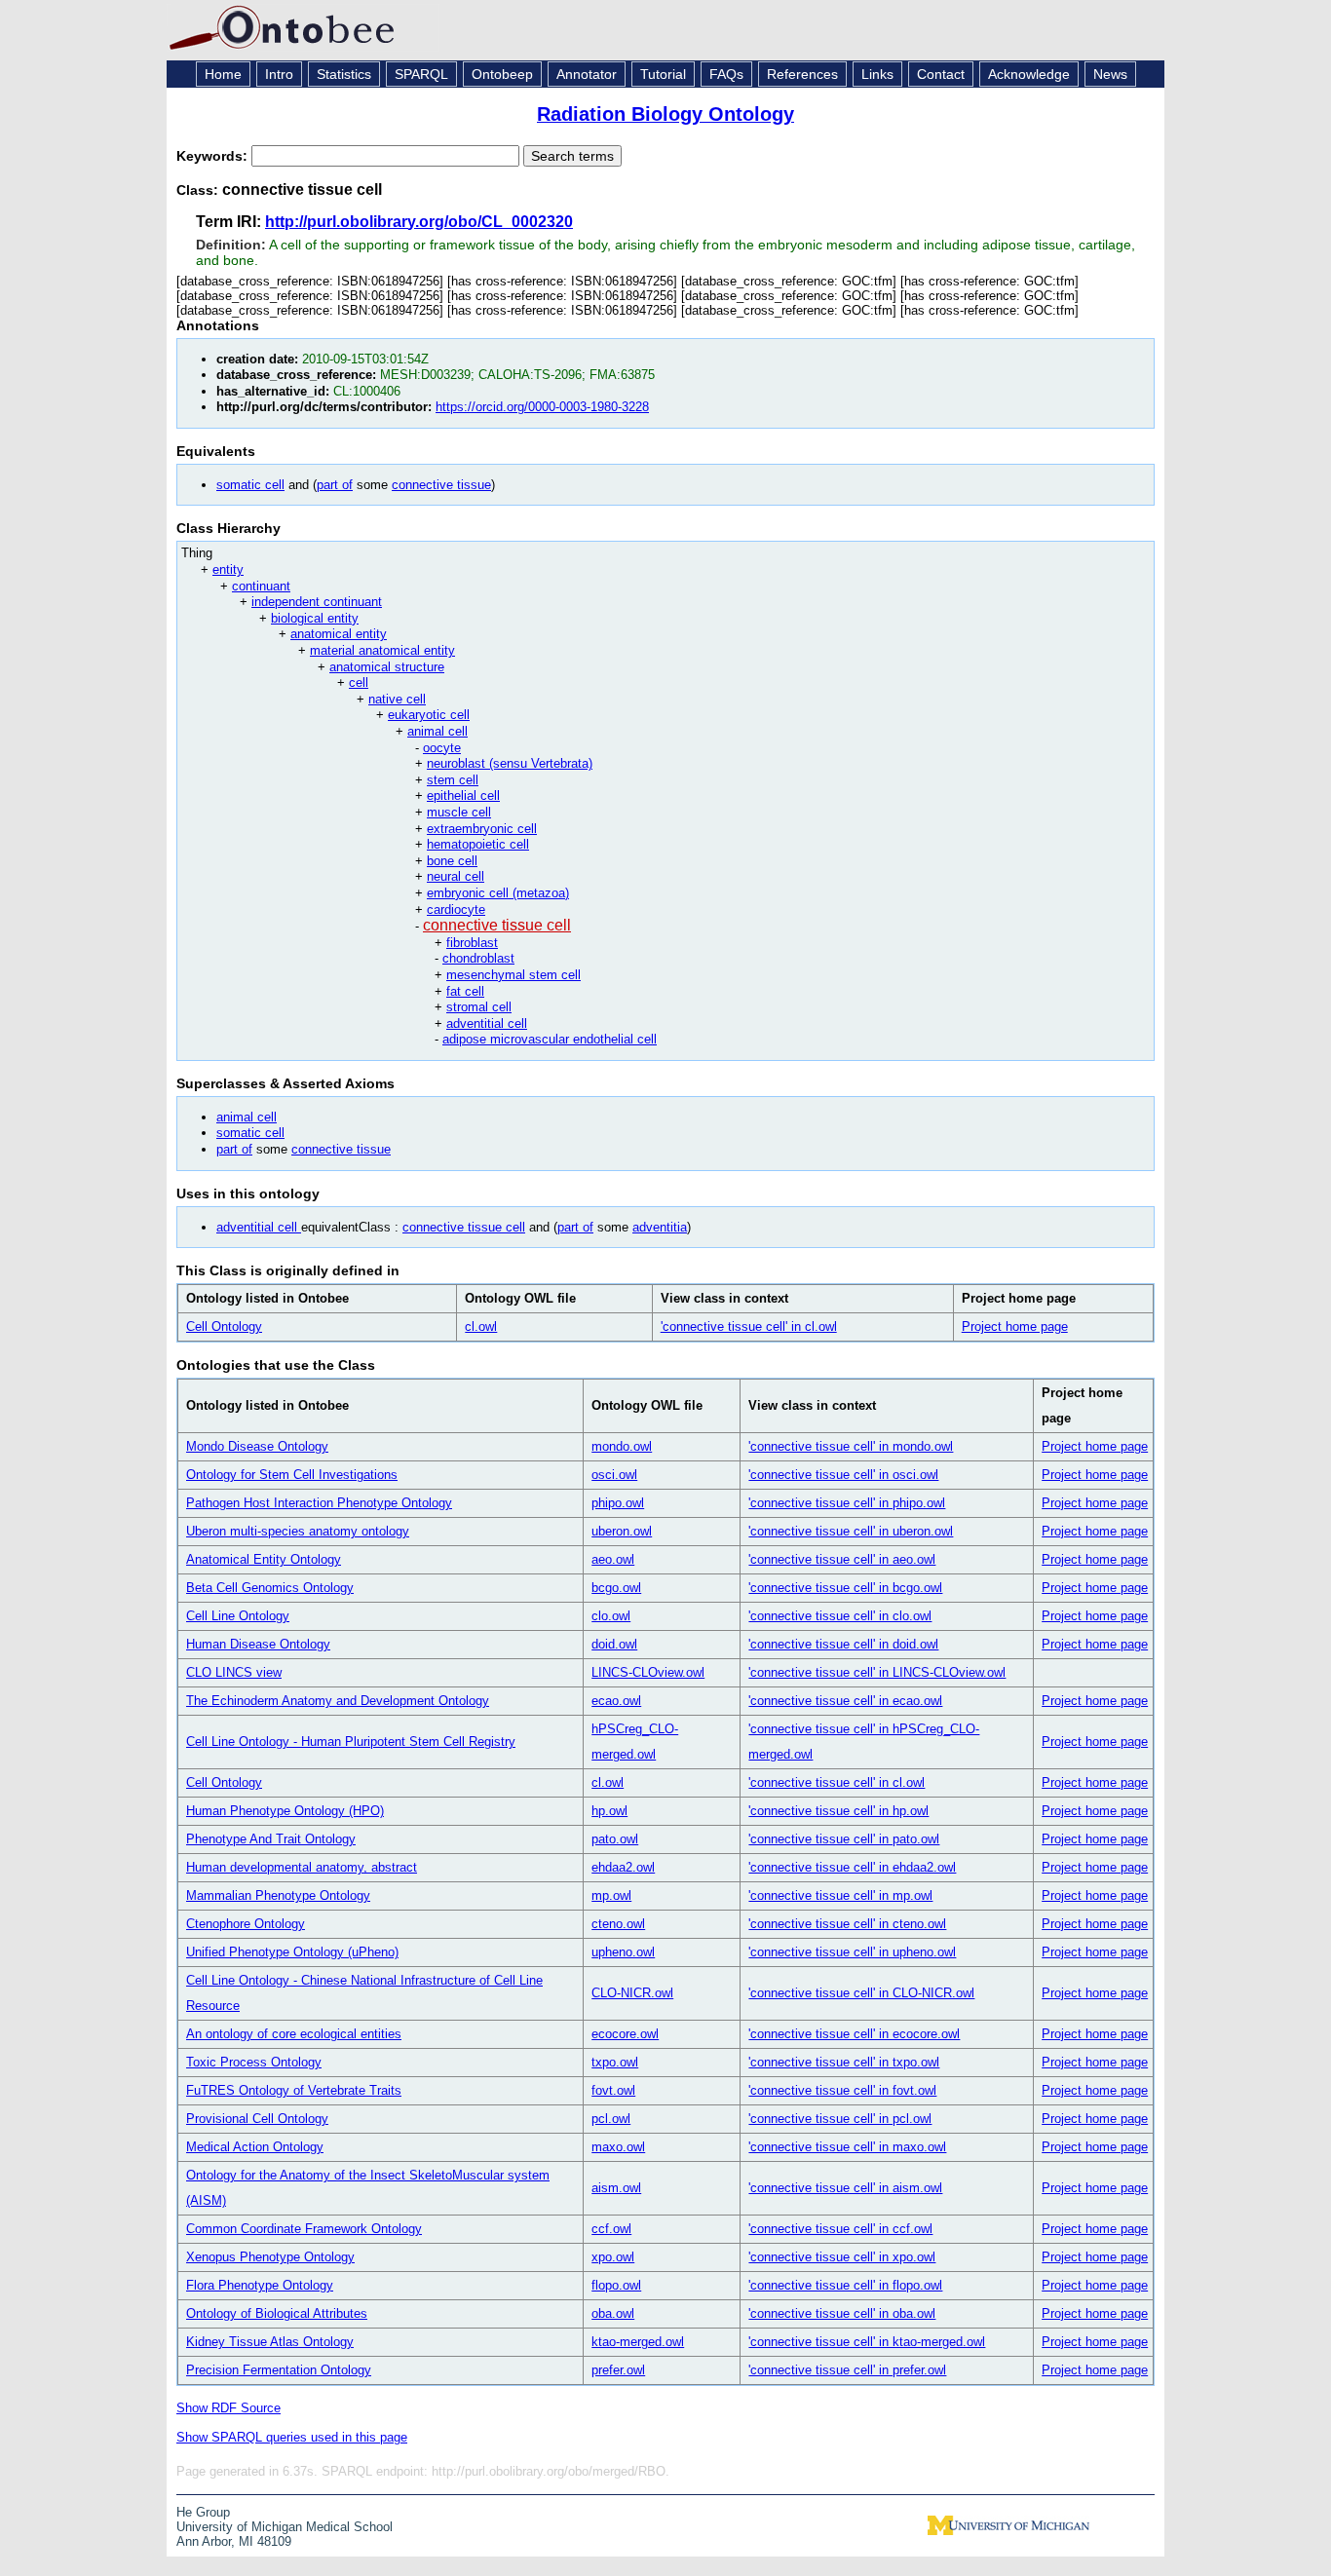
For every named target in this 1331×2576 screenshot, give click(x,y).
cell (359, 682)
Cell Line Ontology (238, 1616)
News (1110, 74)
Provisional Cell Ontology (257, 2119)
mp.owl (611, 1895)
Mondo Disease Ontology (257, 1446)
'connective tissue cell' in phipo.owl (847, 1503)
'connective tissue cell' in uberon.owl (851, 1531)
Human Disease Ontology (258, 1644)
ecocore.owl (625, 2034)
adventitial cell (487, 1023)
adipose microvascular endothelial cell (550, 1039)
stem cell (453, 780)
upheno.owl (623, 1952)
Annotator (587, 74)
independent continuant (317, 602)
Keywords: (214, 156)
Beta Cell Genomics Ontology (270, 1588)
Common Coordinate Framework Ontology (304, 2229)
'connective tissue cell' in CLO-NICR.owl (861, 1993)
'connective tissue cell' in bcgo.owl (845, 1588)
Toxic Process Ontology (254, 2062)
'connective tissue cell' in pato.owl (844, 1839)
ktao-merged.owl (638, 2342)
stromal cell (479, 1007)
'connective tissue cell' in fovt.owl (842, 2090)
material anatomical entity (382, 650)
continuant (261, 586)
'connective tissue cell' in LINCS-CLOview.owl (877, 1672)
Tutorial (663, 74)
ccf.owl (611, 2229)
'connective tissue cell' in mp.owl (840, 1895)
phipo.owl (618, 1503)
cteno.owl (618, 1924)
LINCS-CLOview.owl (648, 1672)
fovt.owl (613, 2090)
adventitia (660, 1227)
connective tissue (441, 485)
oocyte (442, 748)
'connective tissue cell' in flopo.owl (845, 2285)
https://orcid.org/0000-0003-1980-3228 (542, 407)
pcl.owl (611, 2119)
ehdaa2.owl (623, 1867)
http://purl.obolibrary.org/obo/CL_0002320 (419, 222)
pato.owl (615, 1839)
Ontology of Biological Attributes (277, 2313)
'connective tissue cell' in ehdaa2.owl (852, 1867)
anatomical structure (387, 667)
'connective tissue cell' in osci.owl (843, 1475)
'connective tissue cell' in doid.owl (843, 1644)
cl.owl (481, 1326)
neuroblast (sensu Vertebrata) (510, 763)
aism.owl (616, 2188)
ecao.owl (616, 1701)
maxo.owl (618, 2147)
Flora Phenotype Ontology (260, 2285)
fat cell (465, 991)
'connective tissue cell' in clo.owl (840, 1616)
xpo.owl (613, 2257)
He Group (203, 2512)
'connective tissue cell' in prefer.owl (847, 2370)
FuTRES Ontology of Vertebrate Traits (294, 2090)
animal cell (437, 731)
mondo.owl (622, 1446)
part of (335, 485)
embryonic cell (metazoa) (498, 893)
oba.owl (613, 2313)
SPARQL (421, 74)
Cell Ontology (224, 1326)
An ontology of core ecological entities (294, 2034)
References (802, 74)
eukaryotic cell (429, 715)
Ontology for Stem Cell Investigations (292, 1475)
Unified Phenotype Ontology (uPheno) (292, 1952)
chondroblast (478, 958)
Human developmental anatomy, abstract (302, 1867)
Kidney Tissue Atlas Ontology (270, 2342)
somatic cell (250, 485)
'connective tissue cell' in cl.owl (749, 1326)
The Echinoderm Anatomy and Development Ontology (338, 1701)
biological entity (315, 618)
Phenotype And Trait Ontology (271, 1839)
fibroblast (472, 943)
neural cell (456, 876)
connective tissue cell (497, 925)
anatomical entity (339, 634)
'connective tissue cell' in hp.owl (838, 1811)
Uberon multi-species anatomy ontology (298, 1531)
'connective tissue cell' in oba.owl (842, 2313)
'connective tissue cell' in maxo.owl (847, 2147)
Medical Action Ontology (255, 2147)
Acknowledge (1029, 74)
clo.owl (611, 1616)
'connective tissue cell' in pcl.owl (840, 2119)
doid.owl (614, 1644)
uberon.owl (622, 1531)
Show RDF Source (228, 2408)
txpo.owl (615, 2062)
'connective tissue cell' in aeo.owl (842, 1559)
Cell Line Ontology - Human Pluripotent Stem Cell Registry (351, 1742)
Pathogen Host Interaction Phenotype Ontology (319, 1503)
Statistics (344, 74)
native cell (397, 699)
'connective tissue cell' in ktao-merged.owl (867, 2342)
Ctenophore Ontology (246, 1924)
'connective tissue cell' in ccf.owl (840, 2229)
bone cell (452, 861)
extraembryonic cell (482, 829)
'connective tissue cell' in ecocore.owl (854, 2034)
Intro (279, 74)
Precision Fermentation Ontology (279, 2370)
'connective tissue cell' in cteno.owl (847, 1924)
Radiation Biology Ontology (665, 114)
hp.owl (609, 1811)
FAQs (726, 74)
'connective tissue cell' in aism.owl (845, 2188)
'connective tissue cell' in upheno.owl (852, 1952)
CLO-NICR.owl (632, 1993)
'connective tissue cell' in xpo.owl (842, 2257)
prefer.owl (618, 2370)
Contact (941, 74)
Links (877, 74)
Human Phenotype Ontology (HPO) (285, 1811)
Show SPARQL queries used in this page (292, 2437)
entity (228, 569)
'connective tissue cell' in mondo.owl (851, 1446)
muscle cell (459, 812)
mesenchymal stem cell (513, 975)
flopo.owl (616, 2285)
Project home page (1015, 1326)
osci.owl (614, 1475)
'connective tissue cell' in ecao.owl (845, 1701)
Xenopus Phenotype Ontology (270, 2257)
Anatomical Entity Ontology (264, 1559)
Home (223, 74)
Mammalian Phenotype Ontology (278, 1895)
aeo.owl (613, 1559)
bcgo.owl (616, 1588)
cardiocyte (456, 909)
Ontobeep (502, 74)
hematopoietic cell (478, 844)
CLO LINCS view (234, 1672)
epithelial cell (463, 796)
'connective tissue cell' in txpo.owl (844, 2062)
